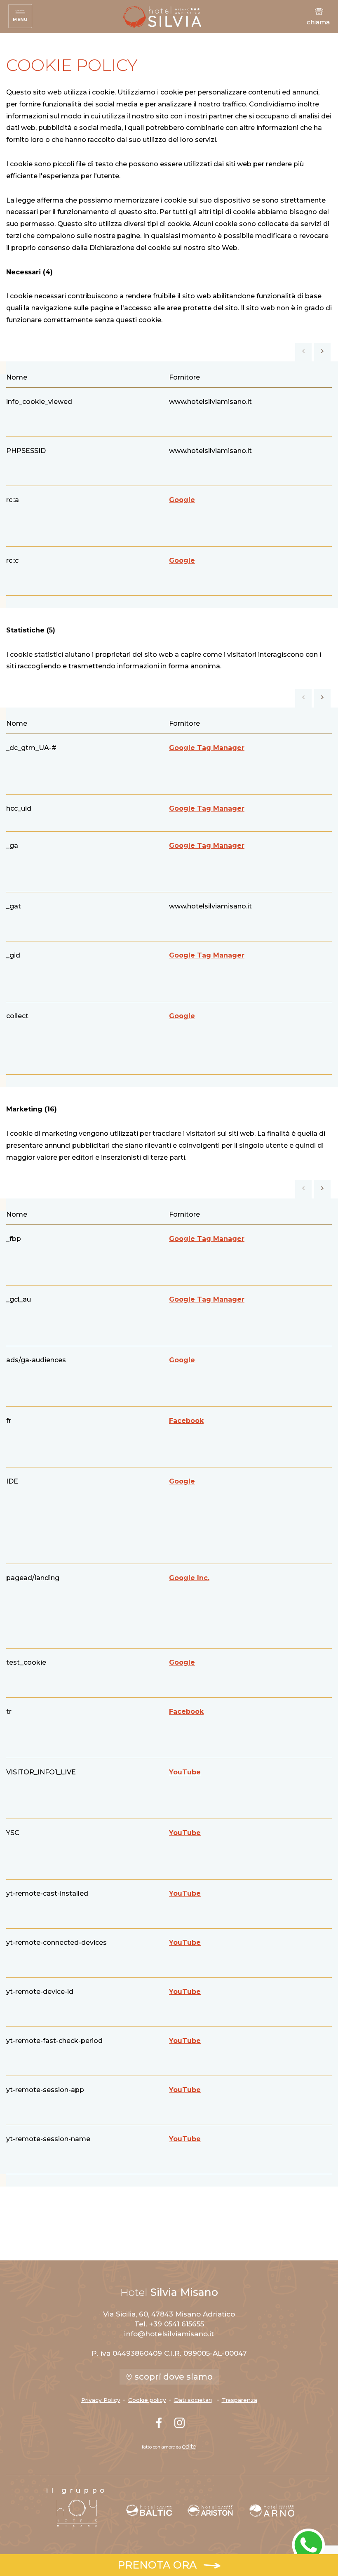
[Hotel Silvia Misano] (162, 17)
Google (182, 500)
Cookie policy (147, 2400)
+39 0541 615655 (177, 2324)
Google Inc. (189, 1578)
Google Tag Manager (207, 748)
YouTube (185, 1772)
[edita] (189, 2447)
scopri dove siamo (173, 2377)
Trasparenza (239, 2400)
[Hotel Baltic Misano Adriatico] (149, 2510)
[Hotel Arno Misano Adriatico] (272, 2510)
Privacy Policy (101, 2400)
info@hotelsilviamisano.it (169, 2334)
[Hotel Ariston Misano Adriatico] (210, 2510)
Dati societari (193, 2400)
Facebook (186, 1421)
